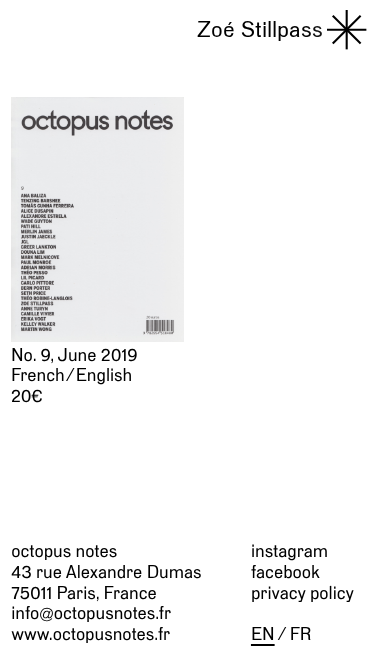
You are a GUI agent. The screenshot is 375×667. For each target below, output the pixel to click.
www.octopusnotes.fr (90, 634)
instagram (289, 551)
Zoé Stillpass (260, 28)
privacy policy (302, 593)
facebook (285, 572)
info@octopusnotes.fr (91, 613)
